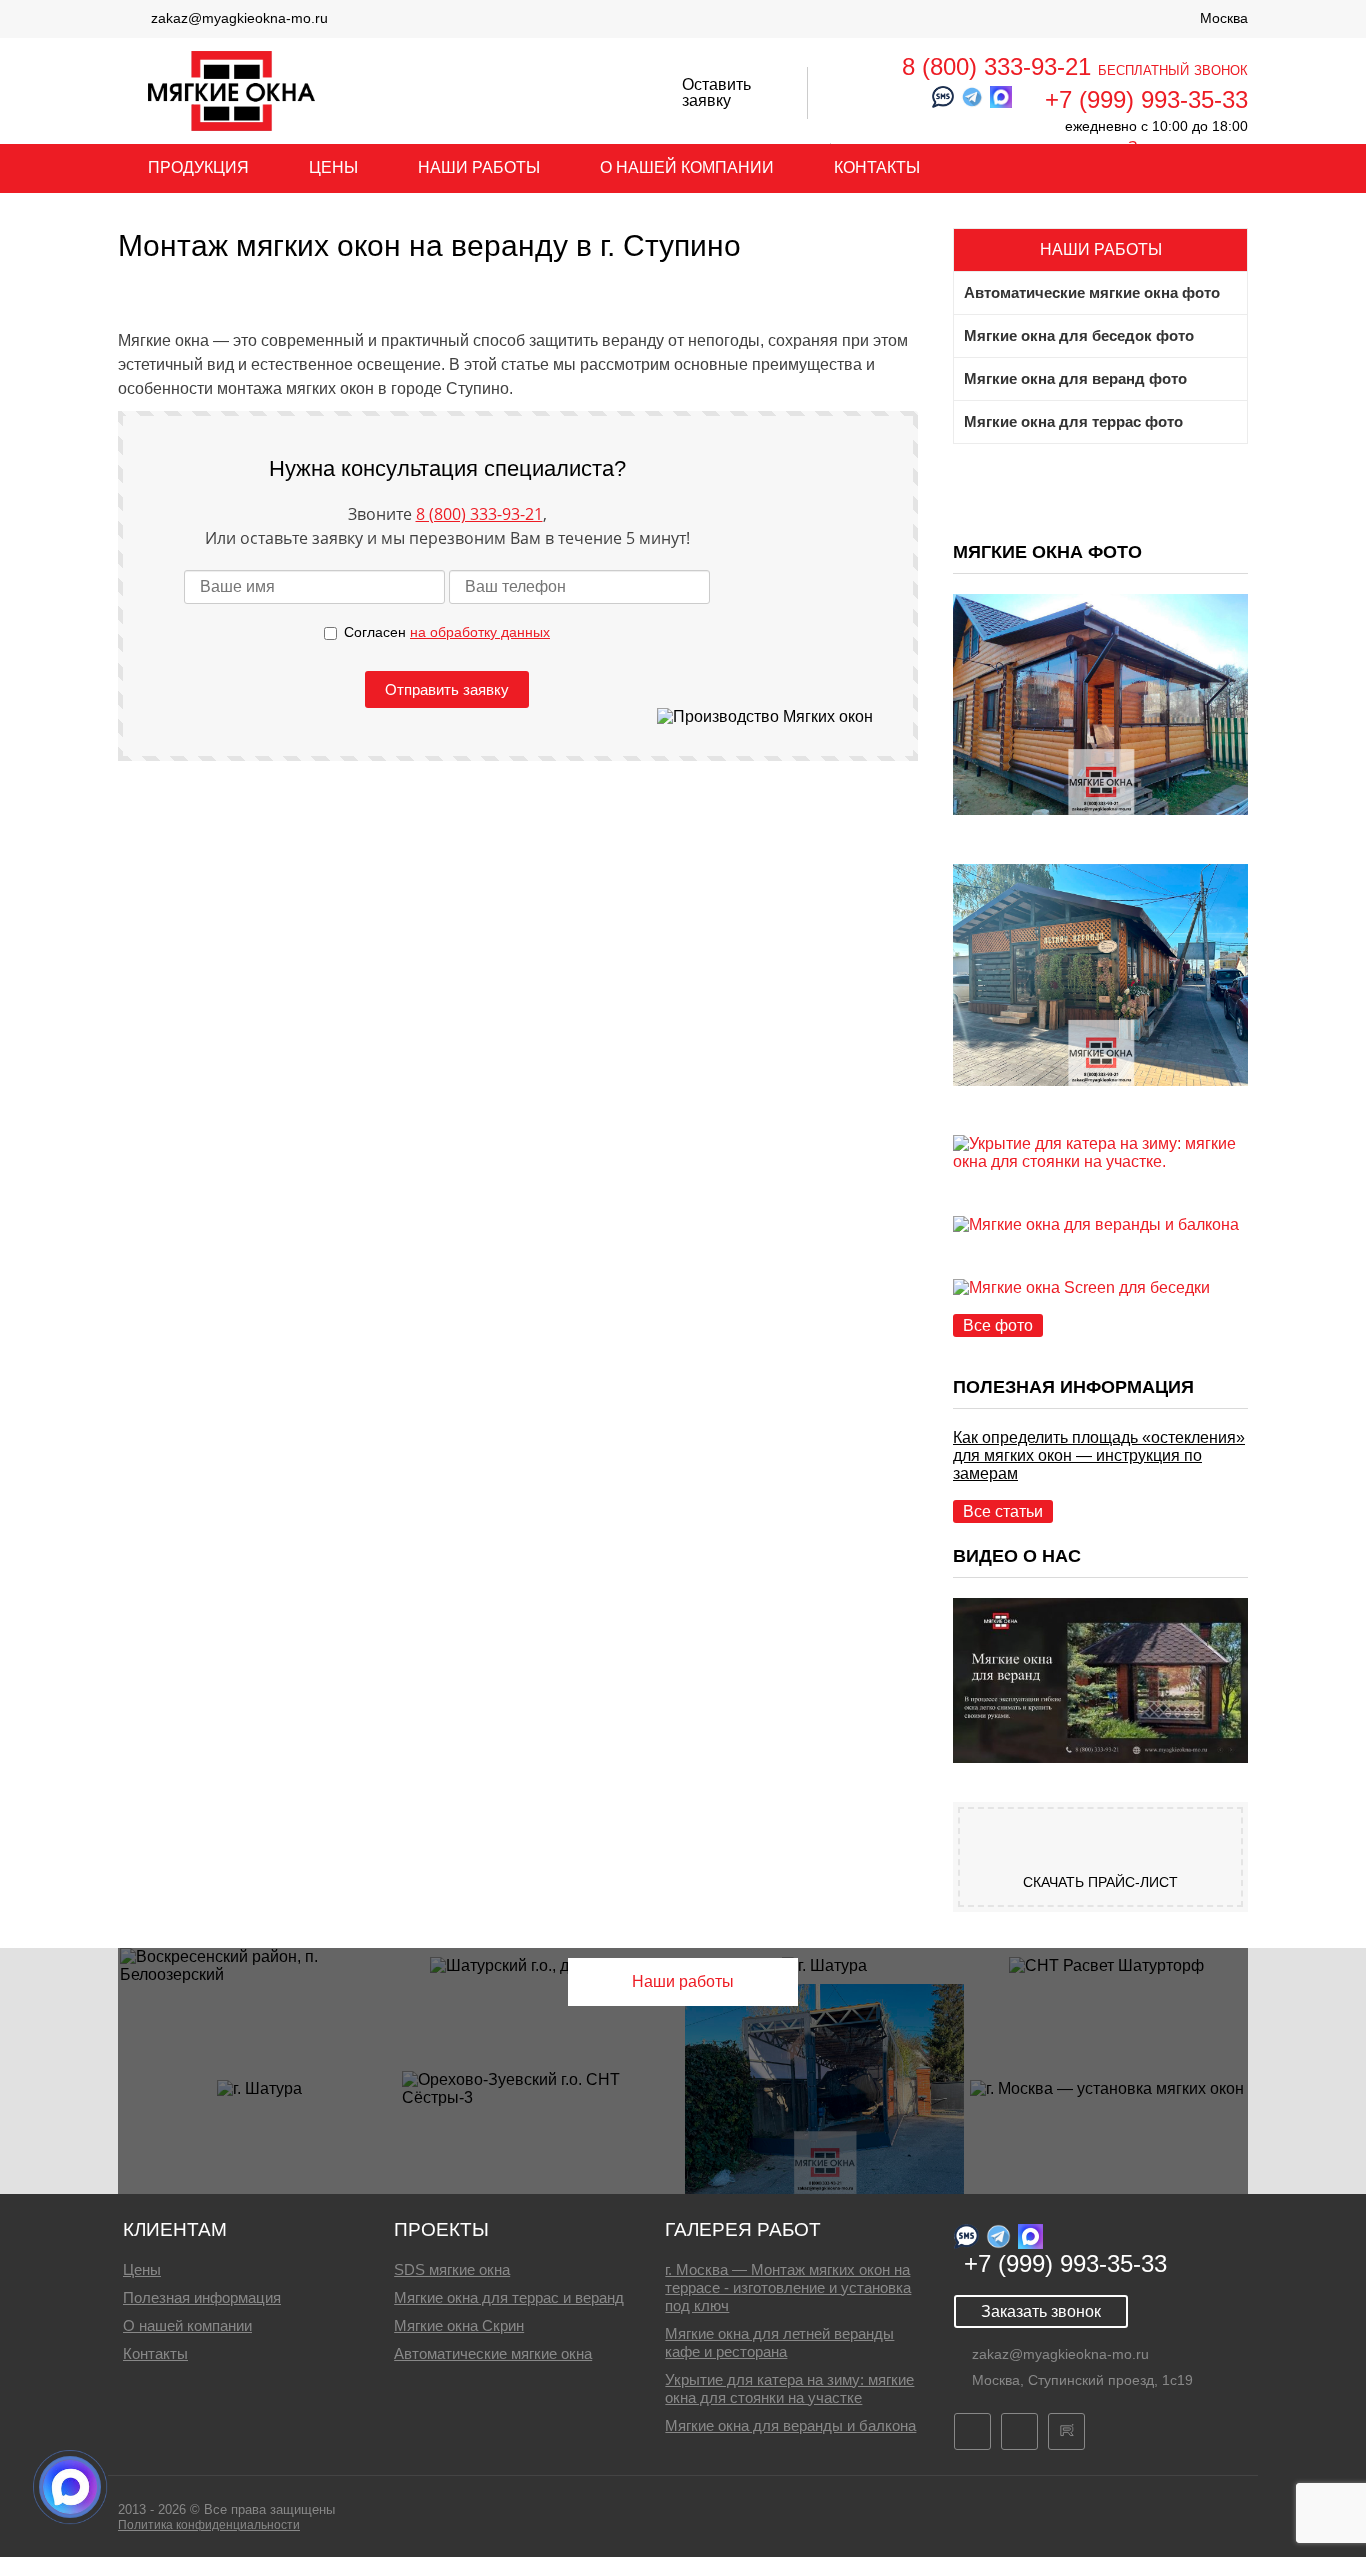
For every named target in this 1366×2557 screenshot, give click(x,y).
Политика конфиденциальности (209, 2525)
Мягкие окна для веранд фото (1075, 379)
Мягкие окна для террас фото (1073, 422)
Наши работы (479, 167)
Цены (333, 167)
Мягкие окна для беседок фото (1079, 336)
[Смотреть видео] (1100, 1757)
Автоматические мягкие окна (493, 2353)
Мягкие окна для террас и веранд (509, 2297)
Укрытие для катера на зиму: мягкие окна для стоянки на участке (789, 2388)
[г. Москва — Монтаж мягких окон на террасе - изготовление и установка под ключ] (1100, 854)
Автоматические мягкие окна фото (1092, 293)
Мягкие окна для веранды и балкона (790, 2425)
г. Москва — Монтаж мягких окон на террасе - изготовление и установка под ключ (788, 2287)
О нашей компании (687, 167)
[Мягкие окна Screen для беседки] (1081, 1287)
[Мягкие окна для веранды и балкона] (1096, 1224)
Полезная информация (202, 2297)
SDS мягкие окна (452, 2269)
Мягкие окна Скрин (459, 2325)
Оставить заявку (716, 92)
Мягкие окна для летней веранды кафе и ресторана (779, 2342)
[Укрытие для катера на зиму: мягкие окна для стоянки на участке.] (1100, 1161)
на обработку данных (480, 632)
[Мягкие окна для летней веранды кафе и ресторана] (1100, 1125)
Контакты (877, 167)
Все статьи (1003, 1511)
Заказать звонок (1041, 2311)
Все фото (998, 1325)
